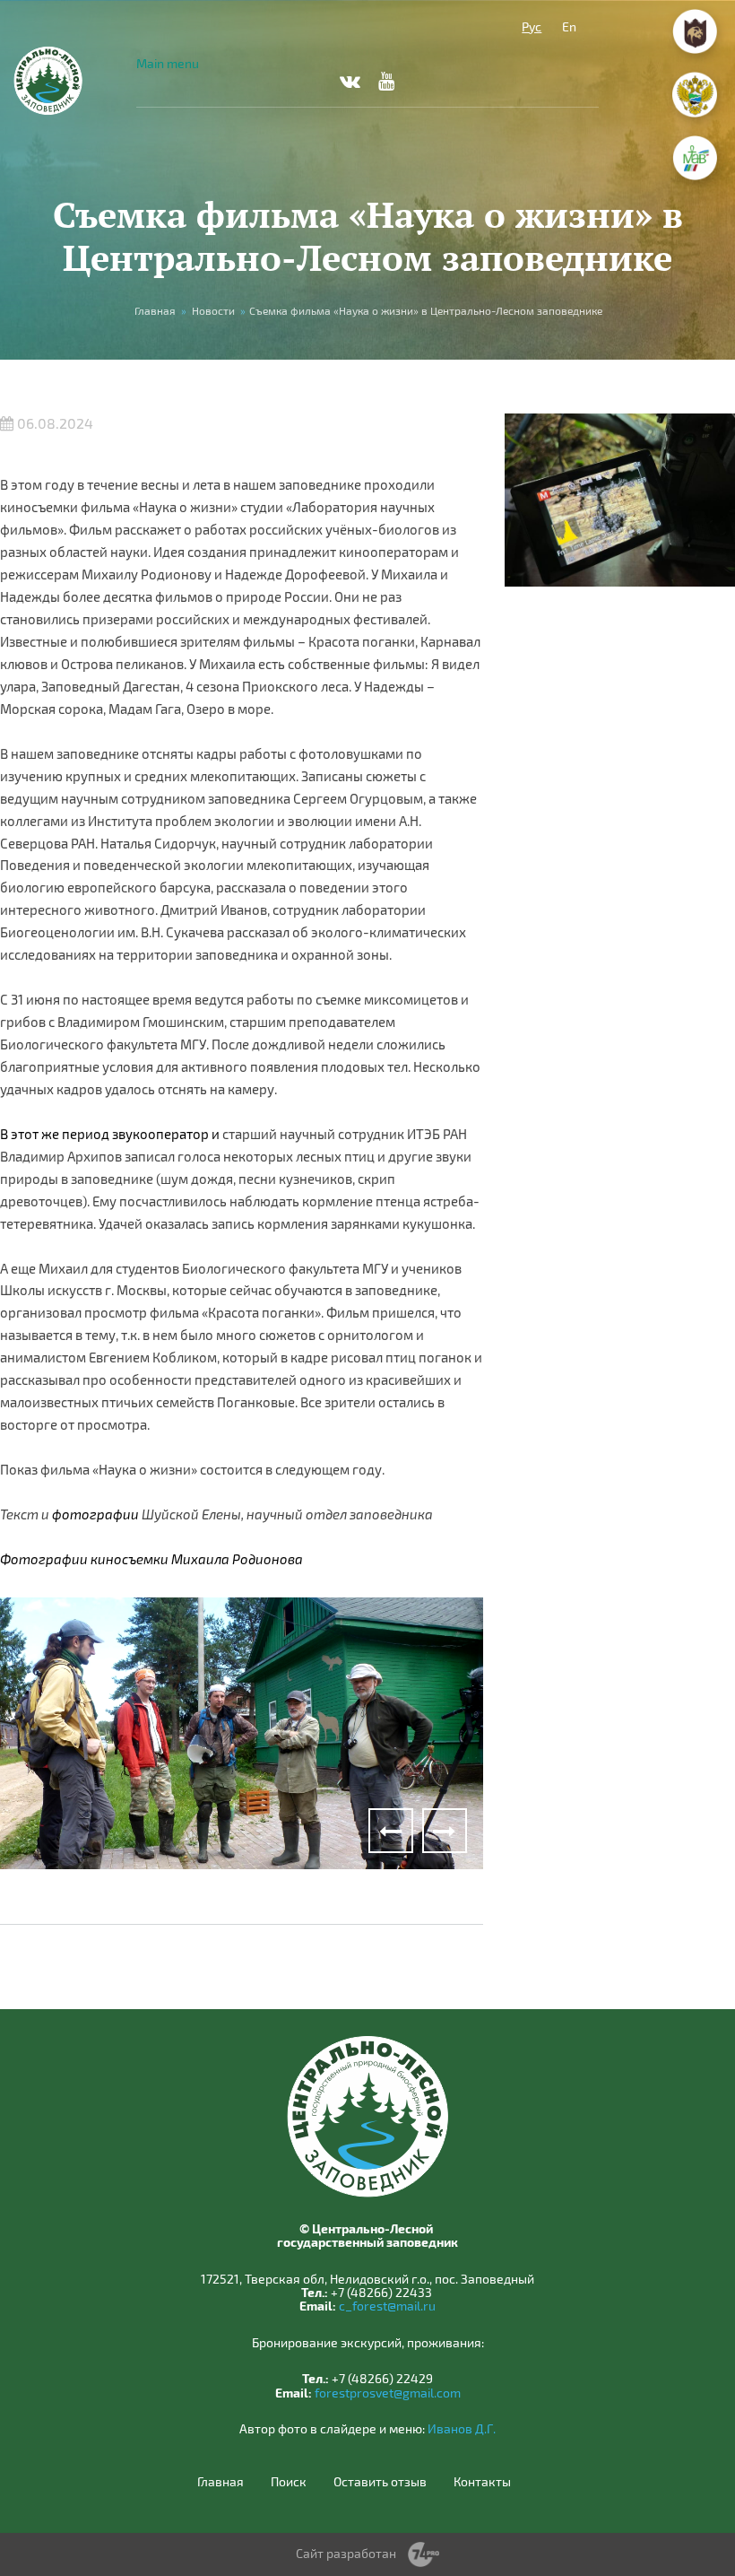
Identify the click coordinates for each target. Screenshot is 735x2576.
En (569, 26)
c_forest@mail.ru (387, 2306)
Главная (155, 310)
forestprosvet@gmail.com (388, 2393)
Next (445, 1831)
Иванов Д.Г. (462, 2428)
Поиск (289, 2482)
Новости (213, 310)
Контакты (482, 2482)
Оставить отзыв (380, 2482)
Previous (391, 1831)
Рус (532, 26)
